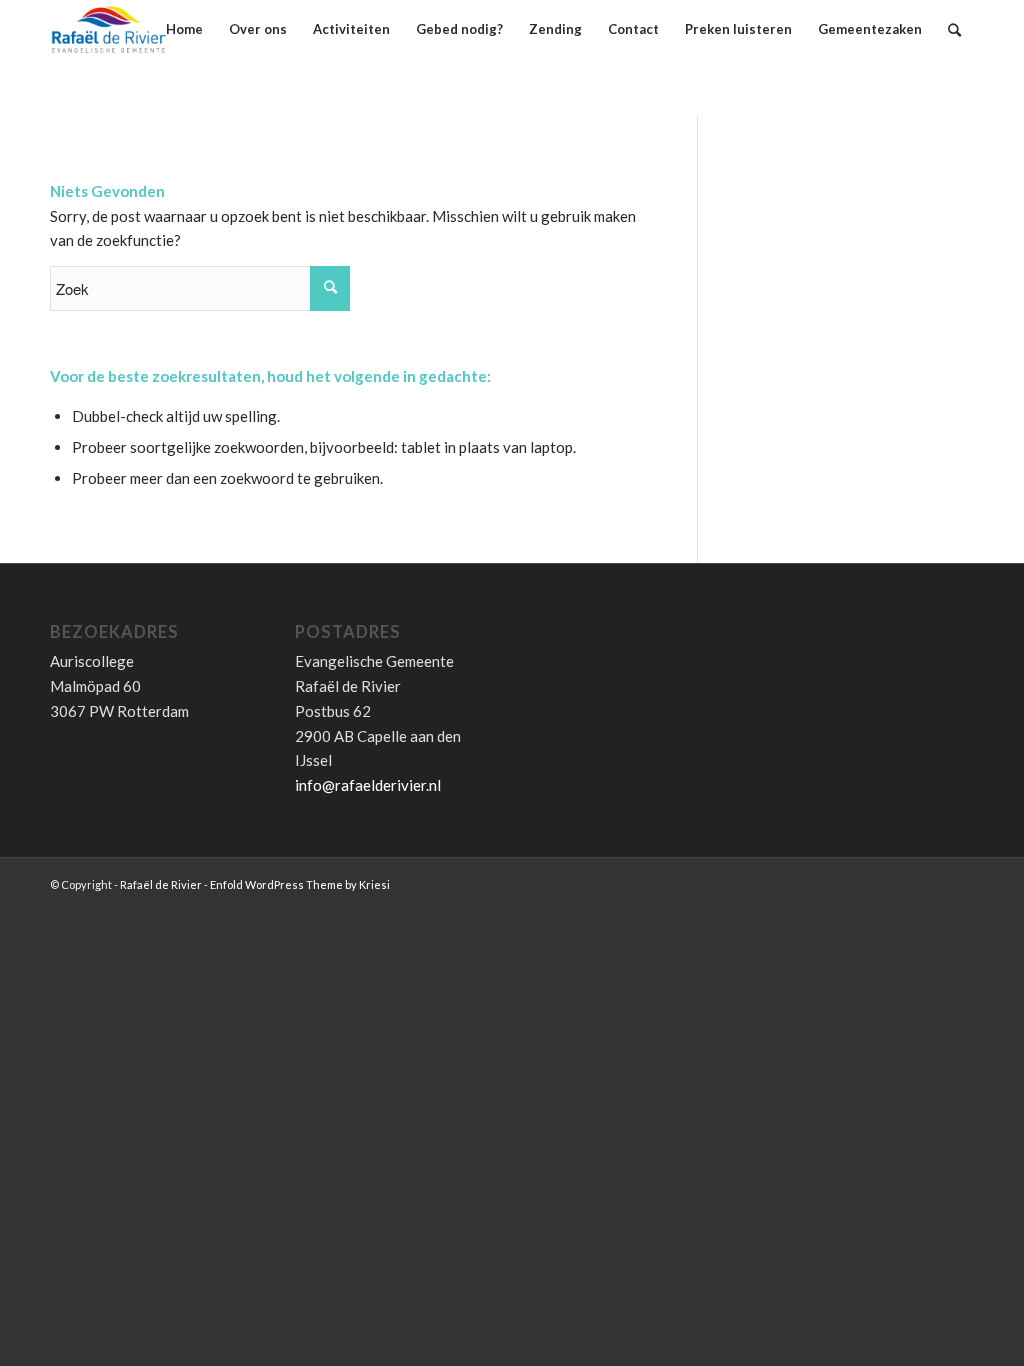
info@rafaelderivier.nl (368, 785)
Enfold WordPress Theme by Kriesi (300, 884)
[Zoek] (954, 29)
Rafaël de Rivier (161, 884)
